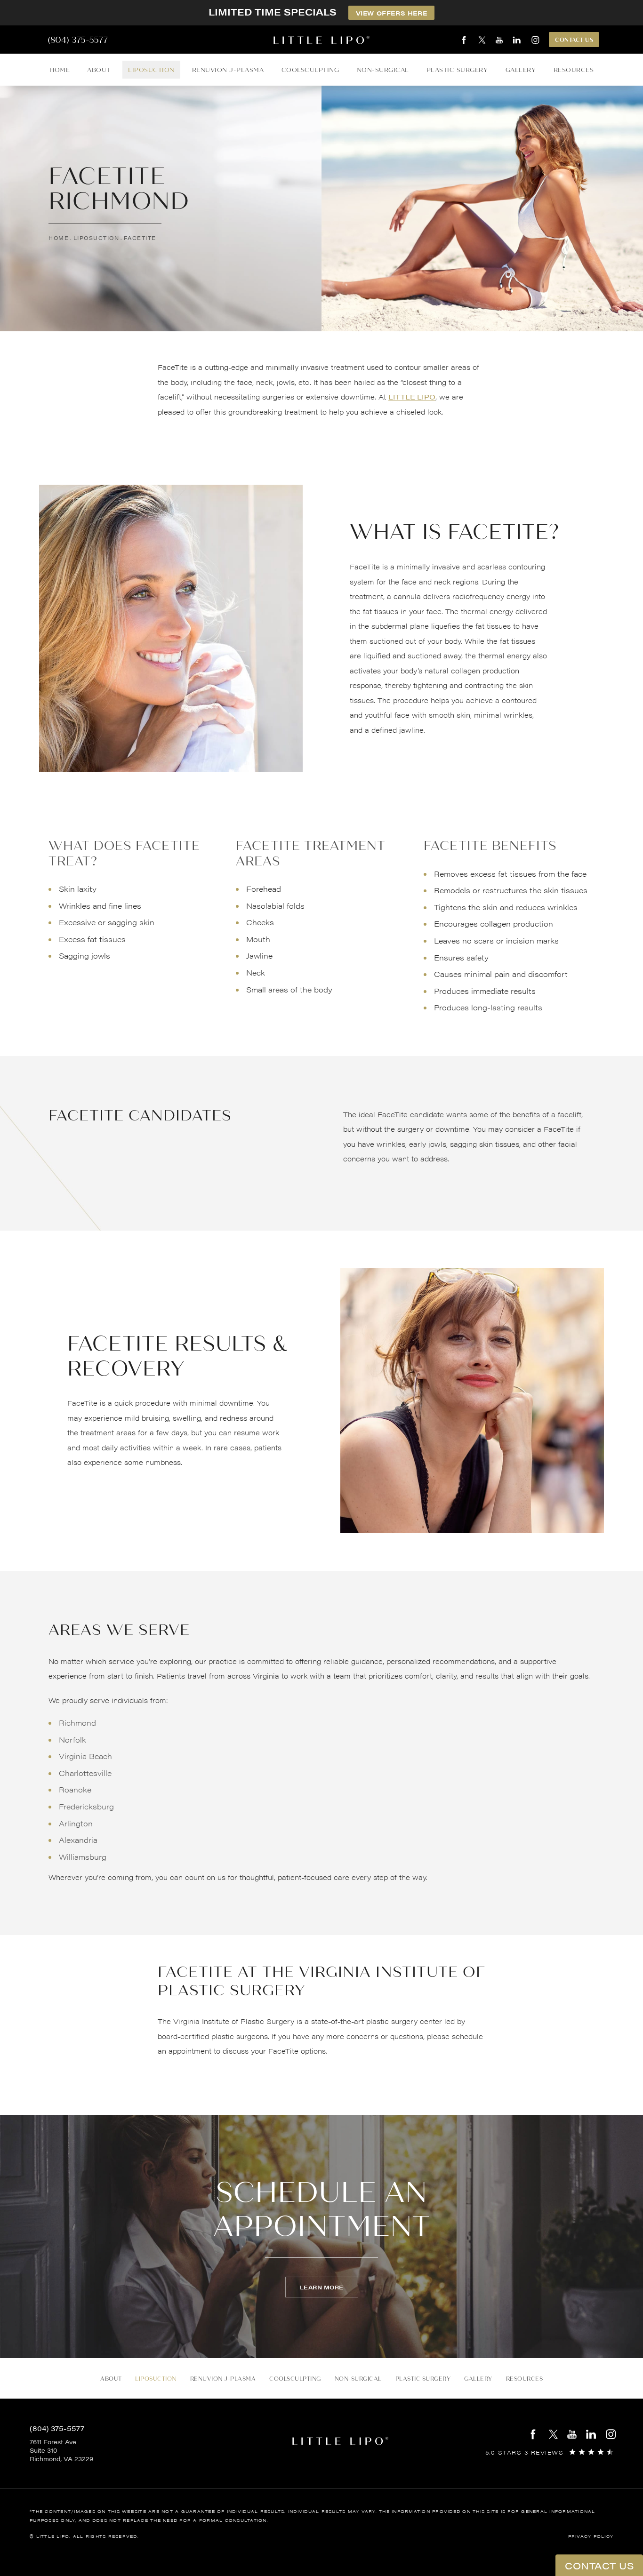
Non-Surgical (383, 70)
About (99, 70)
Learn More (322, 2287)
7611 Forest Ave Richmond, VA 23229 (61, 2450)
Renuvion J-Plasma (228, 70)
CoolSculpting (310, 70)
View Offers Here (392, 13)
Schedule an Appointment (322, 2209)
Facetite (140, 238)
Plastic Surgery (457, 70)
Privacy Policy (591, 2536)
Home (60, 70)
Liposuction (151, 70)
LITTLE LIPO (412, 396)
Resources (574, 70)
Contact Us (574, 40)
